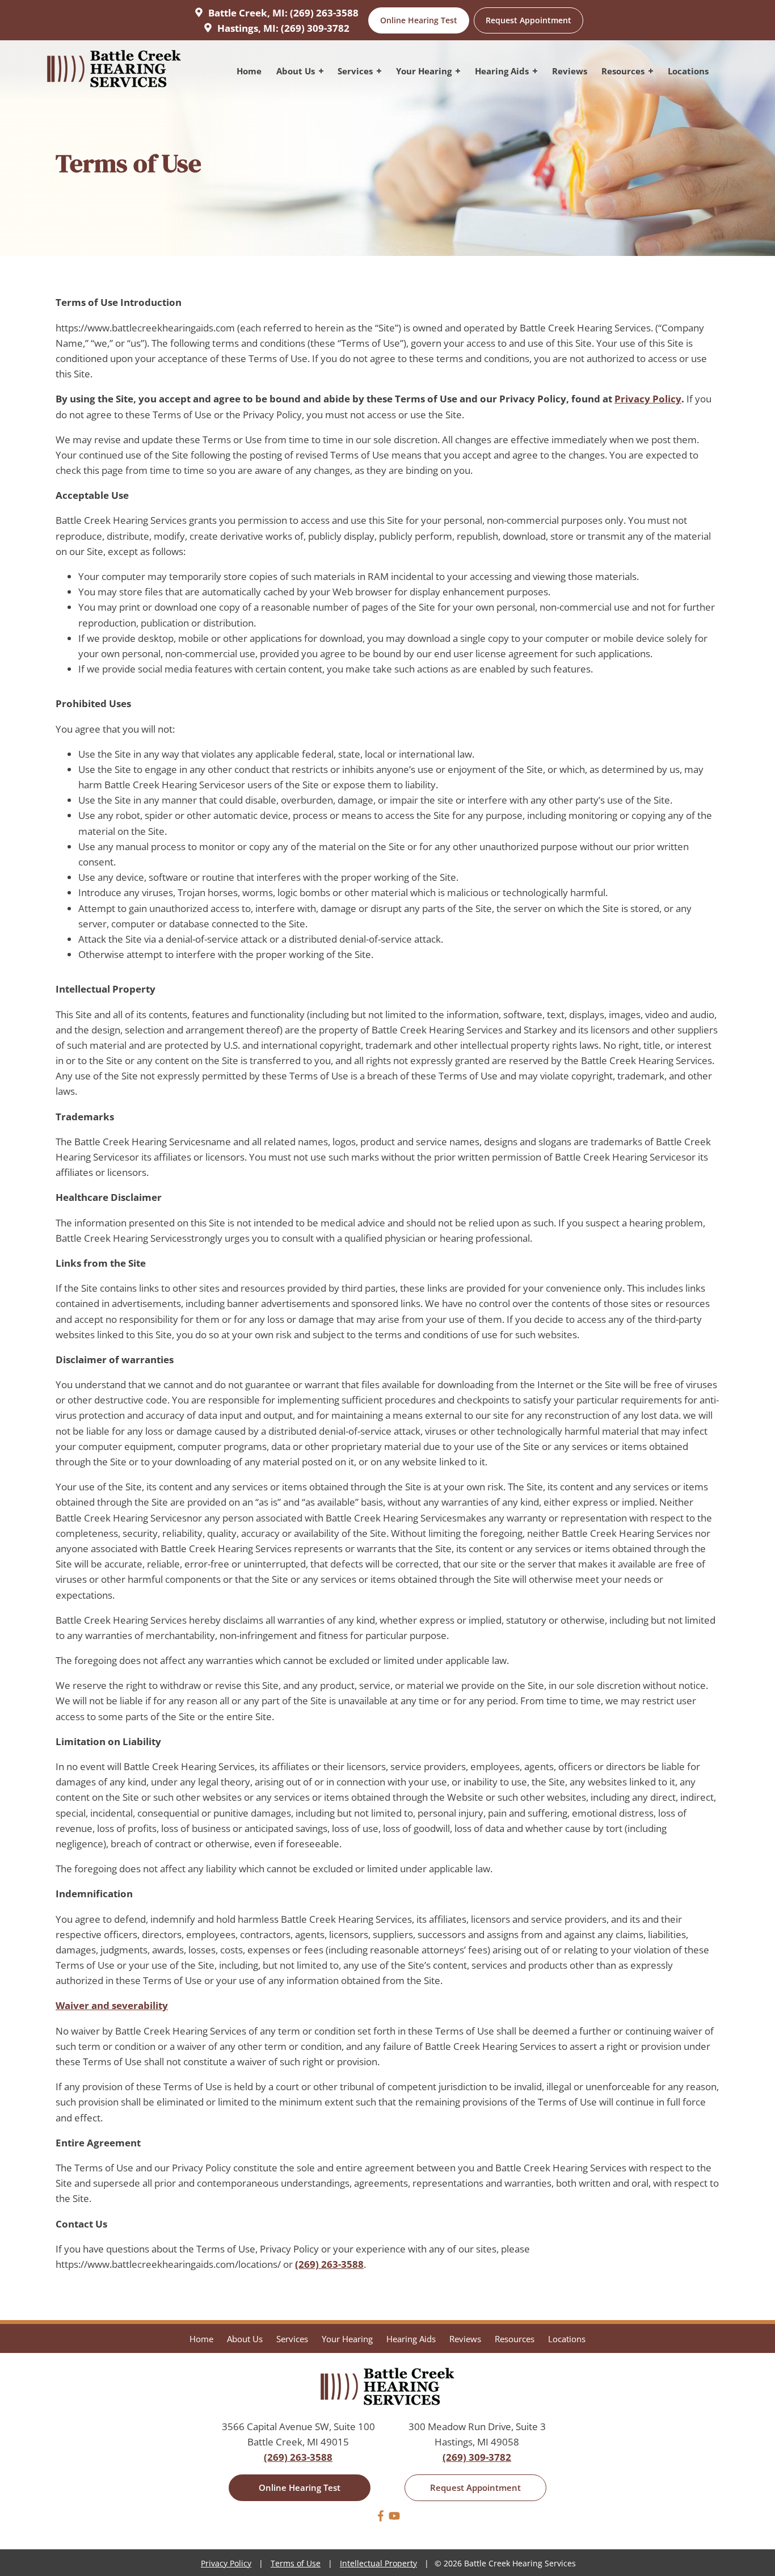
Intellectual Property (378, 2563)
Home (249, 71)
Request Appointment (528, 20)
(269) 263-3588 (324, 13)
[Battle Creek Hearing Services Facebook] (381, 2518)
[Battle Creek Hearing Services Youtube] (394, 2518)
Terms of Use (296, 2563)
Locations (688, 71)
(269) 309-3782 (315, 28)
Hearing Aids (503, 71)
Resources (624, 71)
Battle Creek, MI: (248, 13)
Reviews (570, 71)
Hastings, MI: (248, 28)
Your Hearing (425, 71)
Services (356, 71)
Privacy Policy (648, 399)
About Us (297, 71)
